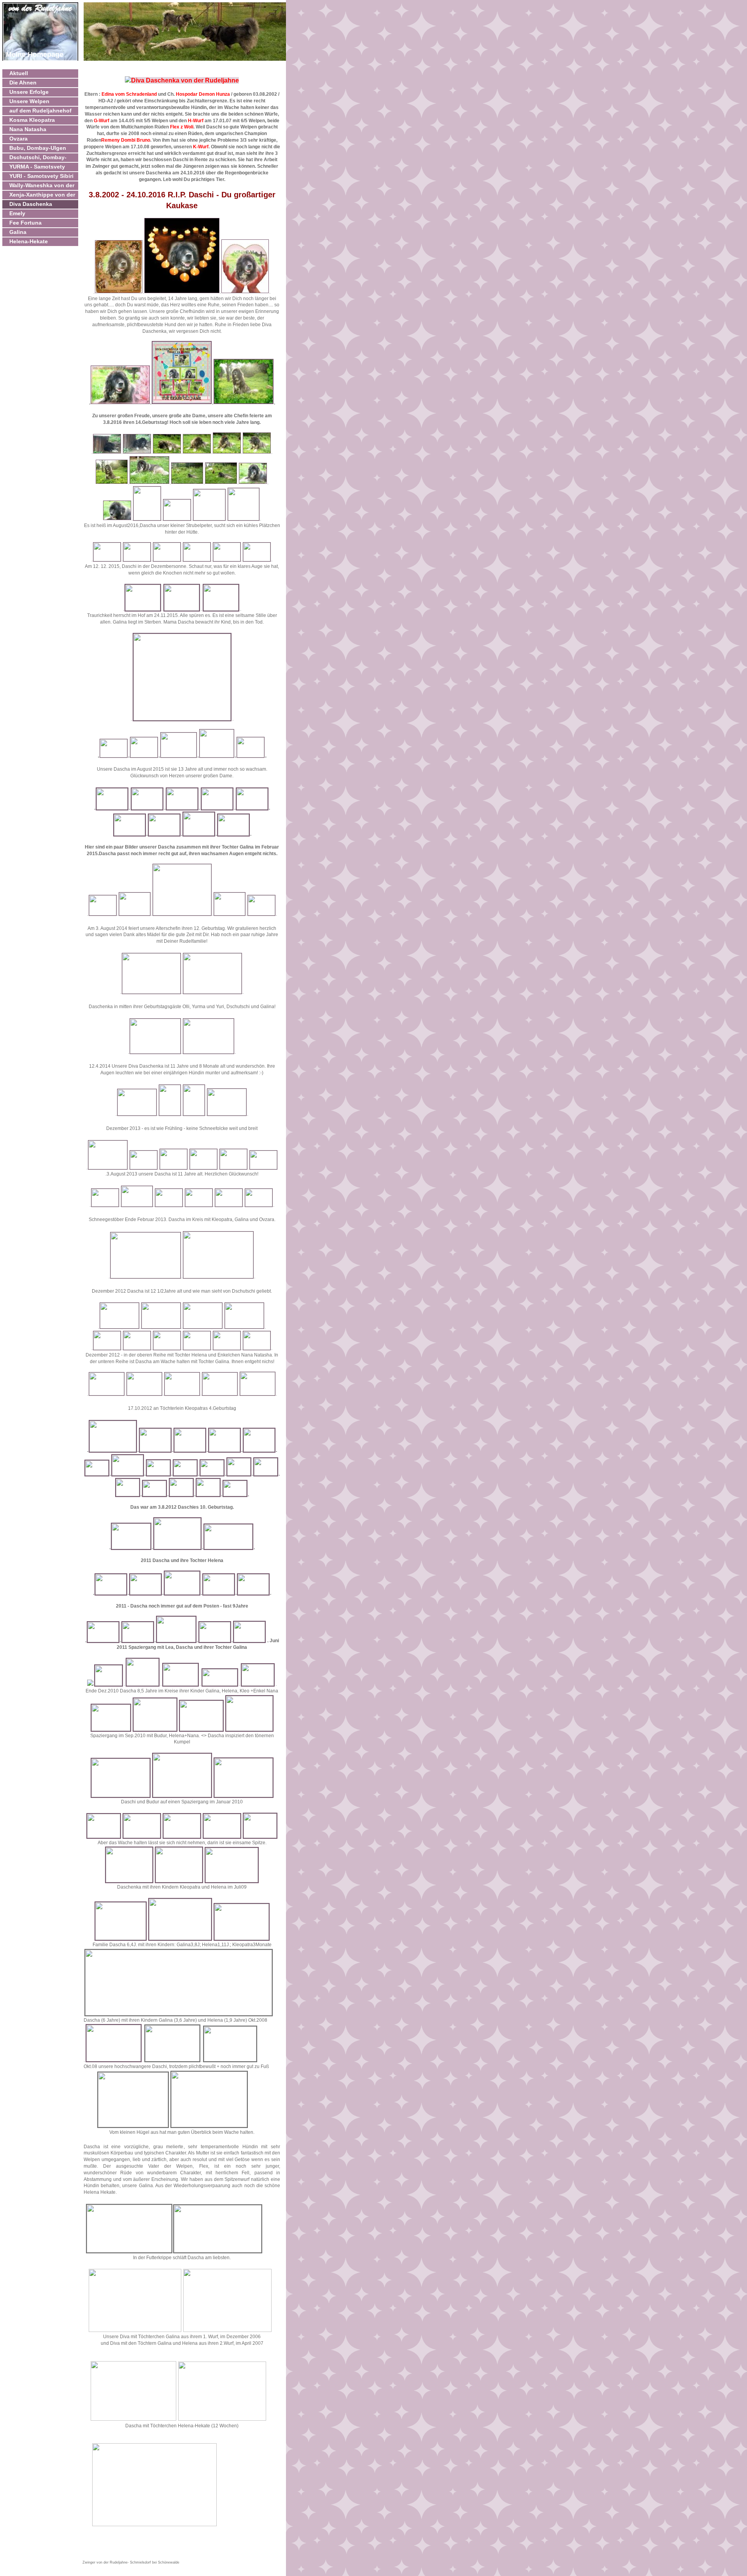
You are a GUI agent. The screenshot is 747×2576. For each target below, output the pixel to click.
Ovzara (18, 139)
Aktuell (19, 73)
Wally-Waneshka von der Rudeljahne (42, 186)
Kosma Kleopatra (32, 120)
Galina (18, 232)
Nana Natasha (28, 129)
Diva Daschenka (31, 204)
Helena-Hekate (29, 241)
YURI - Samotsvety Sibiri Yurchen (41, 177)
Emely (17, 213)
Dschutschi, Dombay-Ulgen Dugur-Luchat (38, 158)
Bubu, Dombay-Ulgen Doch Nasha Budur (38, 149)
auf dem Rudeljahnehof (40, 111)
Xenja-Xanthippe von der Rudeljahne (42, 195)
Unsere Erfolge (29, 92)
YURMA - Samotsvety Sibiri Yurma (37, 167)
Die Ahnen (23, 83)
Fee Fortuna (25, 223)
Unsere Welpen (29, 101)
